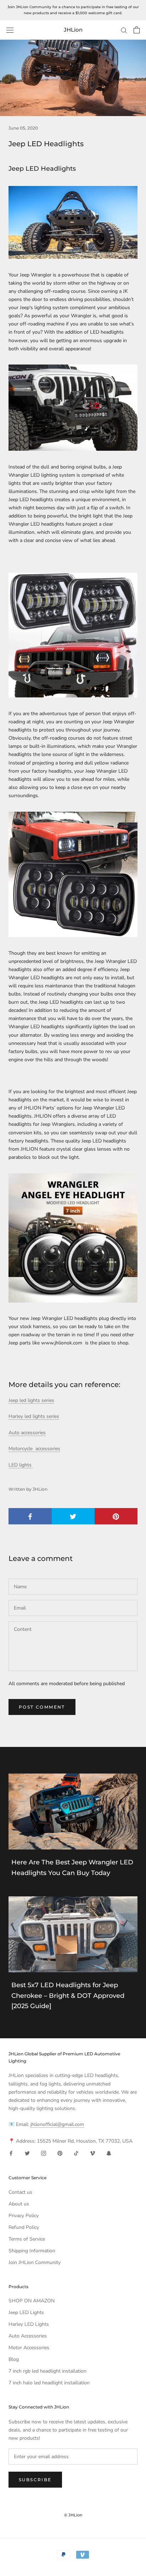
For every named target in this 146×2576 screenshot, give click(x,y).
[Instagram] (44, 2153)
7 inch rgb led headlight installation (47, 2371)
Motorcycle (34, 1449)
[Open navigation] (10, 30)
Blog (14, 2359)
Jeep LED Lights (26, 2312)
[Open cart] (137, 30)
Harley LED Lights (29, 2324)
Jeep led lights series (31, 1400)
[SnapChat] (109, 2153)
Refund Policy (24, 2227)
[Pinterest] (60, 2153)
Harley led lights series (34, 1416)
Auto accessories (27, 1433)
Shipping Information (32, 2251)
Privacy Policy (24, 2216)
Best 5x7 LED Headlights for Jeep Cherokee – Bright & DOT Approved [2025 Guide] (68, 1996)
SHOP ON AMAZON (32, 2301)
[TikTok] (76, 2153)
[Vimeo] (92, 2153)
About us (19, 2204)
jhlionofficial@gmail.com (57, 2124)
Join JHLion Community (35, 2262)
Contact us (20, 2192)
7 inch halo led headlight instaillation (49, 2383)
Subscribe (35, 2480)
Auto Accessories (28, 2336)
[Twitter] (27, 2153)
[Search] (124, 30)
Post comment (42, 1707)
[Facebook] (11, 2153)
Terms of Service (27, 2239)
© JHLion (73, 2515)
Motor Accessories (29, 2348)
